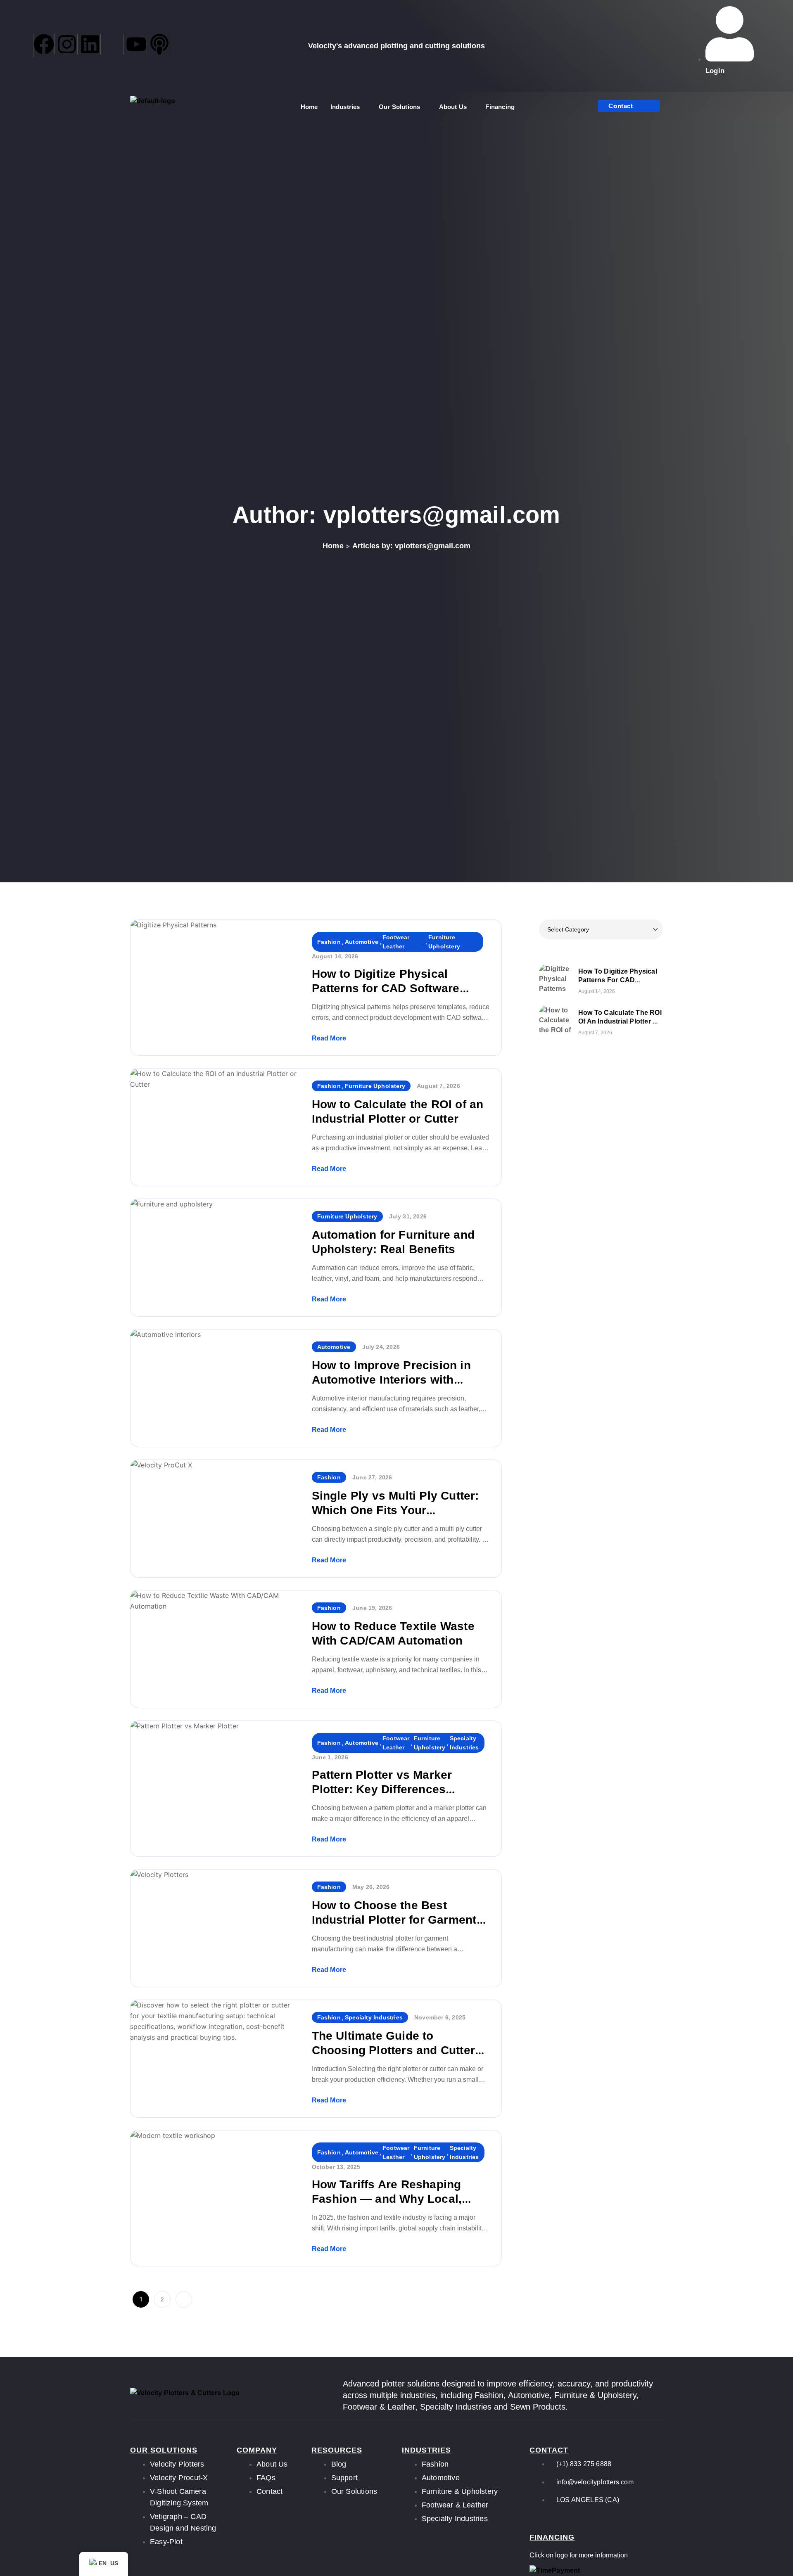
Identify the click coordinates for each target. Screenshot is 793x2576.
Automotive (362, 942)
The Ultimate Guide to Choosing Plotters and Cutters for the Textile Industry (397, 2050)
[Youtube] (137, 44)
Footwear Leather (396, 942)
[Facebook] (44, 44)
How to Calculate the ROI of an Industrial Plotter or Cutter (620, 1021)
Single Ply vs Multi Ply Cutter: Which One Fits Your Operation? (395, 1510)
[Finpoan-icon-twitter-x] (113, 44)
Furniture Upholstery (444, 942)
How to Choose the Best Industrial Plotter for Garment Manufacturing (394, 1920)
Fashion (329, 942)
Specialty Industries (464, 1743)
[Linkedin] (90, 44)
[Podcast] (160, 44)
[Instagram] (67, 44)
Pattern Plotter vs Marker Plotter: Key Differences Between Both (382, 1789)
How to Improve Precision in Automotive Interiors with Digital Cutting (391, 1380)
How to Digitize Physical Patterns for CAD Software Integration (386, 988)
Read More (329, 1038)
